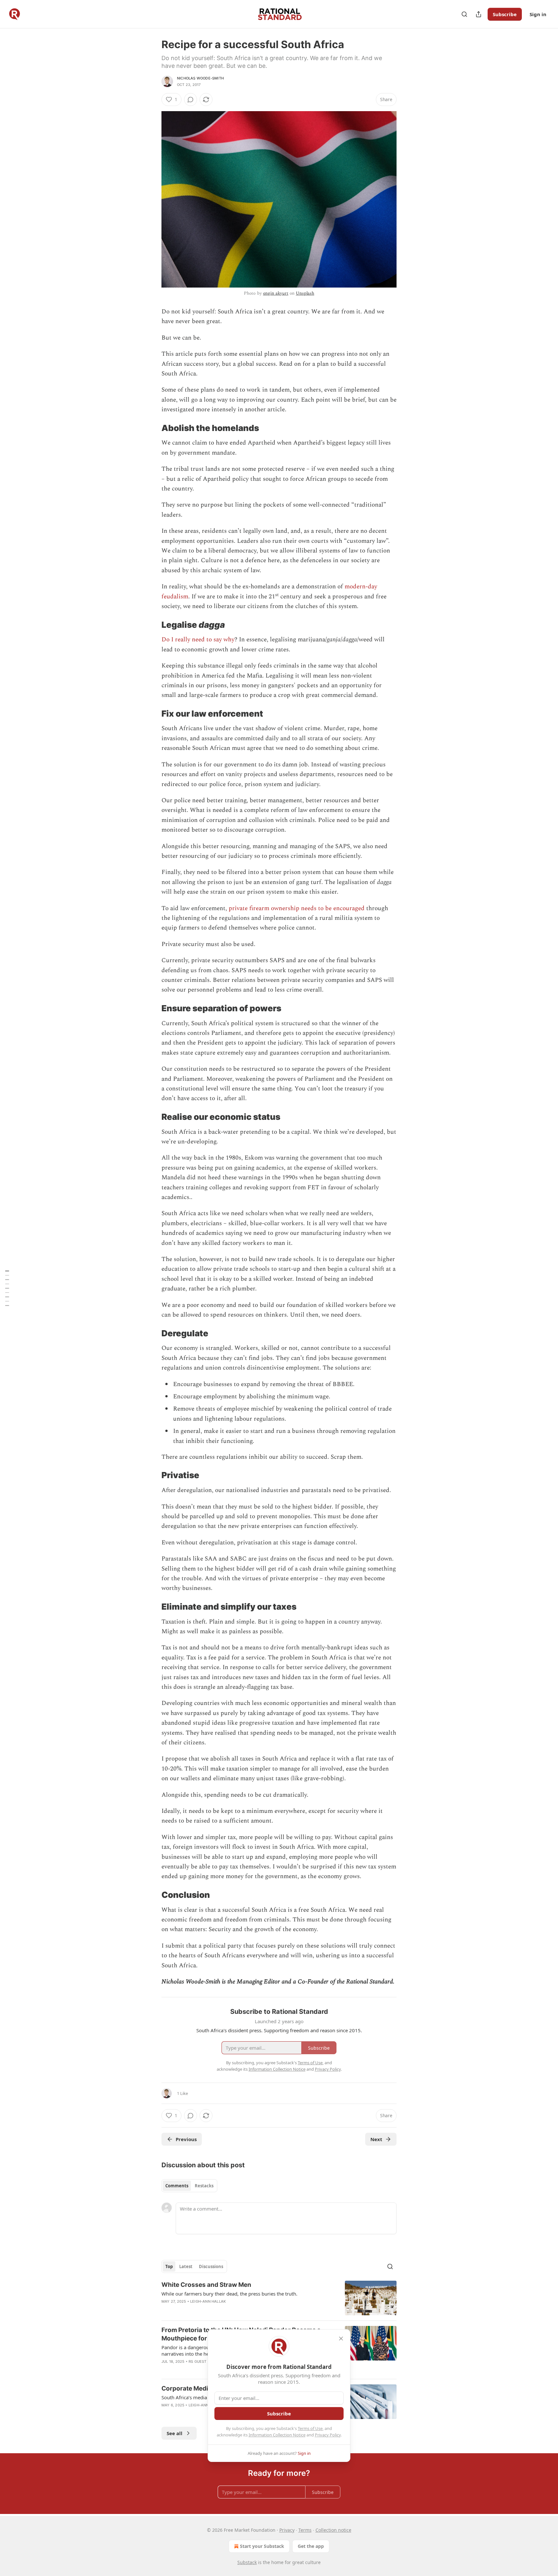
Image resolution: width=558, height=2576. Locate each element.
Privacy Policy (328, 2435)
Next (376, 2139)
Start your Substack (262, 2546)
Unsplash (305, 293)
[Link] (152, 428)
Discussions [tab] (211, 2266)
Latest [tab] (186, 2266)
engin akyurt (276, 293)
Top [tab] (169, 2266)
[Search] (464, 14)
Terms (305, 2530)
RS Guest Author (206, 2361)
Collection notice (333, 2530)
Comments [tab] (177, 2186)
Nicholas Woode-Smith (200, 78)
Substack (247, 2562)
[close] (341, 2339)
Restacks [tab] (204, 2186)
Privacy (287, 2530)
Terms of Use (310, 2428)
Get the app (311, 2546)
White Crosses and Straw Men (206, 2285)
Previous (186, 2139)
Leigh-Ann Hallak (208, 2301)
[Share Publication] (479, 14)
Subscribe (505, 14)
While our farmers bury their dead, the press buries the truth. (229, 2294)
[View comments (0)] (191, 100)
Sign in (538, 14)
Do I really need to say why (198, 640)
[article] (279, 2298)
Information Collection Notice (277, 2435)
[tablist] (189, 2186)
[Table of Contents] (7, 1288)
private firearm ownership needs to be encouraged (297, 908)
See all (175, 2433)
